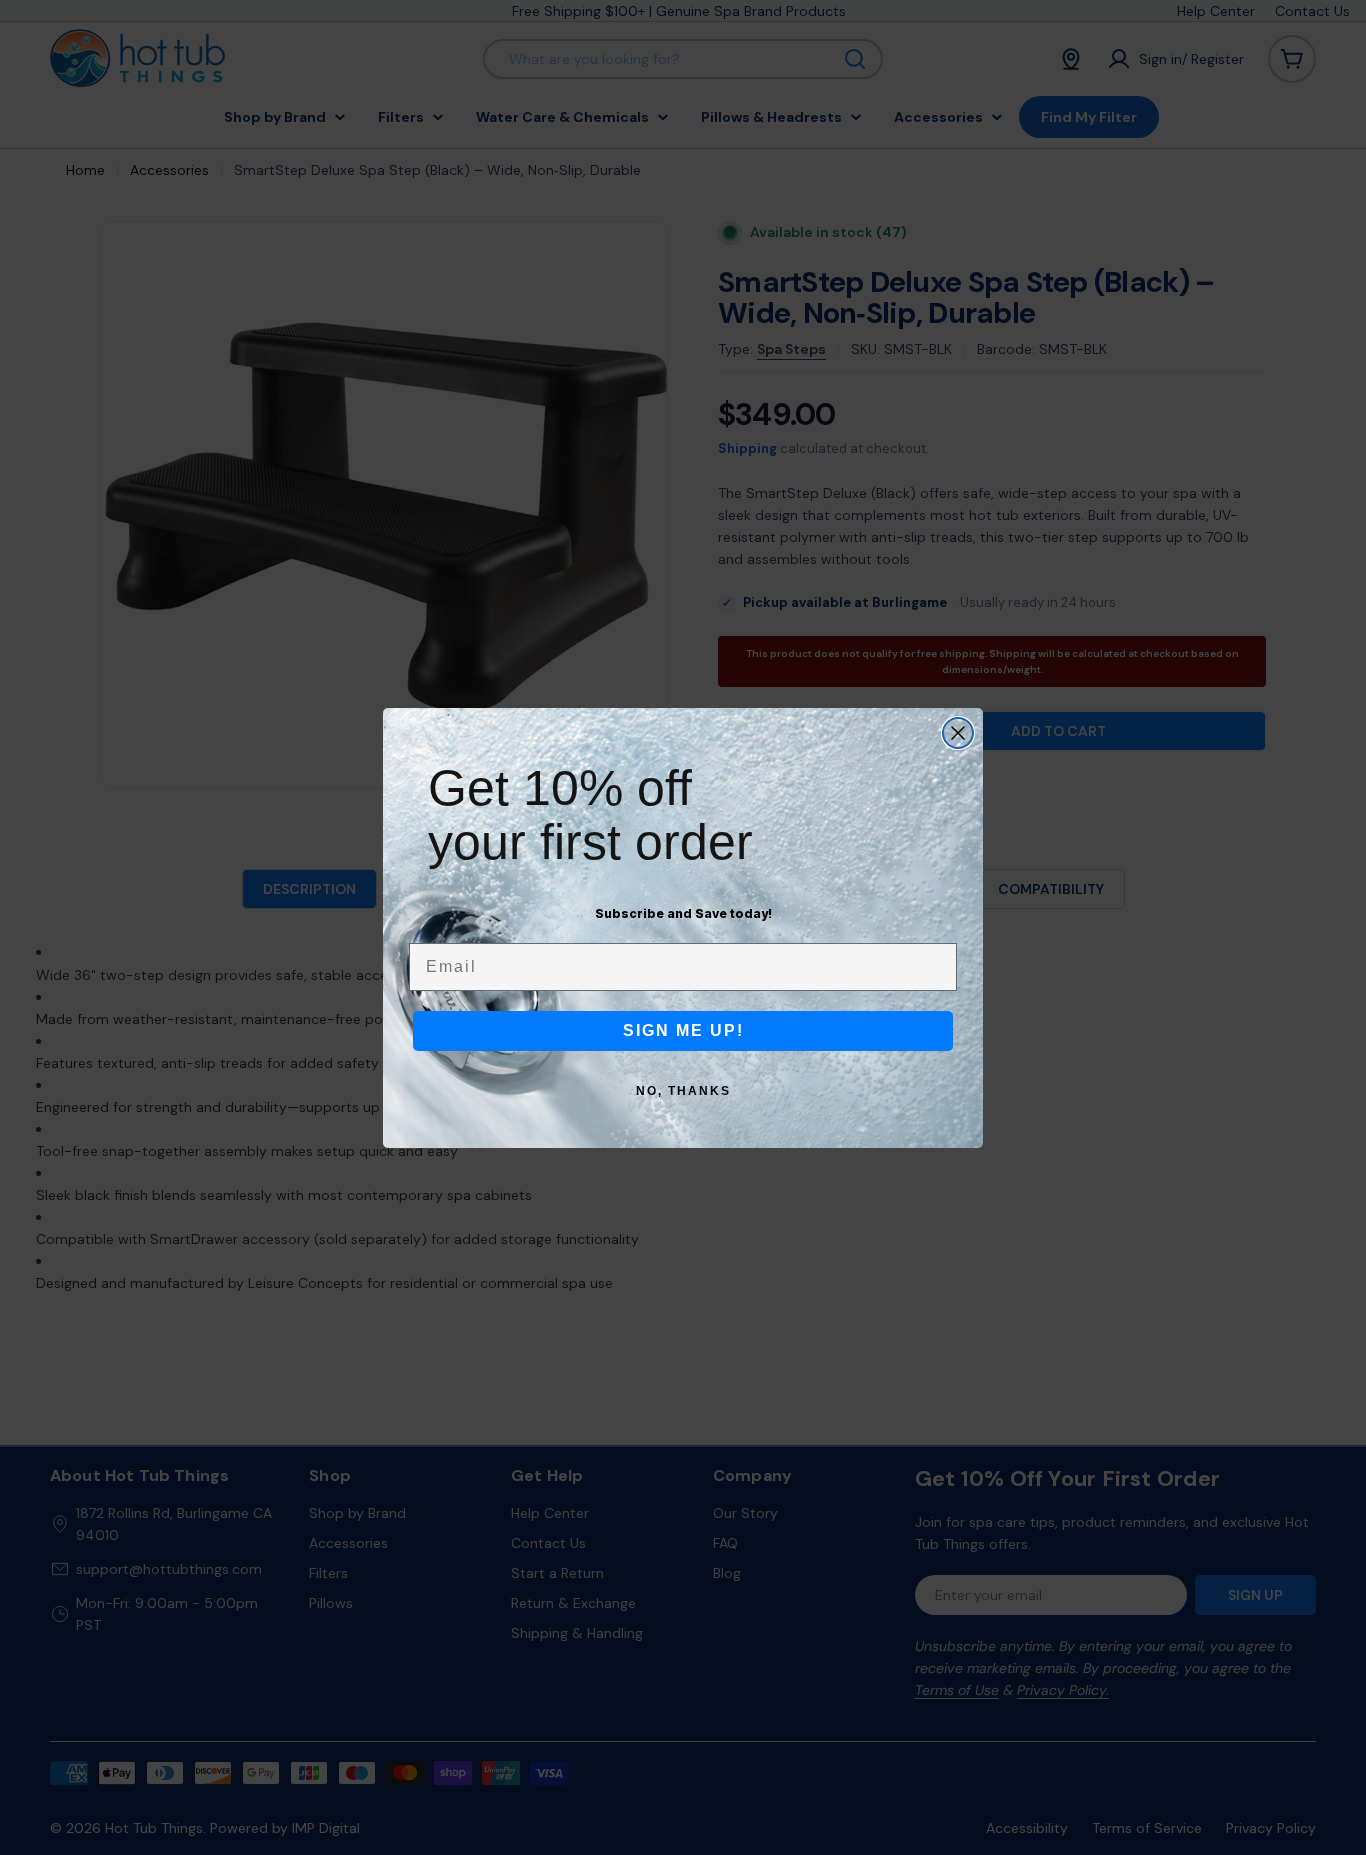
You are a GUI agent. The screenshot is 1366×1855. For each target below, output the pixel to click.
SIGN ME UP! (683, 1030)
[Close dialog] (958, 733)
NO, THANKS (683, 1091)
